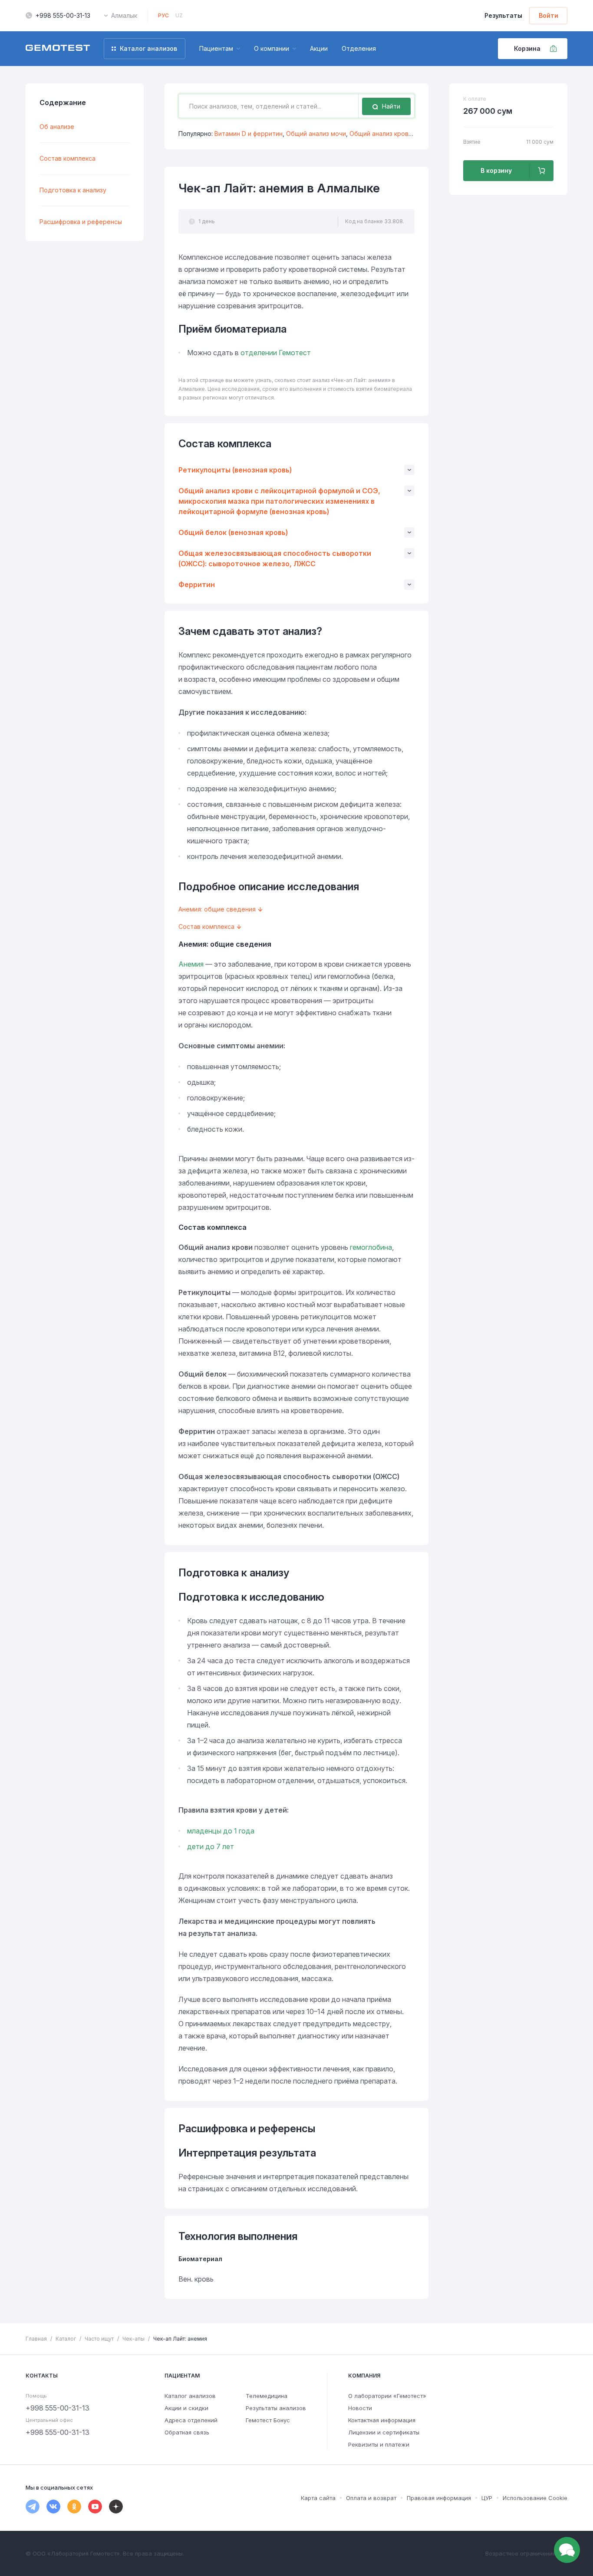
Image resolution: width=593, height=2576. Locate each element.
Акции (319, 48)
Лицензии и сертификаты (384, 2432)
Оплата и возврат (371, 2498)
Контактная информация (382, 2420)
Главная (36, 2339)
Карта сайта (318, 2498)
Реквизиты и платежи (379, 2444)
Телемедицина (267, 2396)
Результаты (503, 15)
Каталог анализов (190, 2396)
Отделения (359, 48)
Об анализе (57, 127)
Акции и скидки (186, 2408)
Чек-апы (133, 2339)
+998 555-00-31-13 (63, 15)
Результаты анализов (276, 2408)
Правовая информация (439, 2498)
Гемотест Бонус (268, 2420)
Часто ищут (99, 2339)
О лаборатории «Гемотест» (387, 2396)
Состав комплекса (68, 158)
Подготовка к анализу (73, 190)
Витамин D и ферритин (249, 134)
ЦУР (487, 2498)
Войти (549, 15)
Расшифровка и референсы (81, 222)
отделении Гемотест (276, 353)
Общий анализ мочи (316, 134)
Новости (360, 2408)
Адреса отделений (191, 2420)
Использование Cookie (535, 2498)
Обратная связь (187, 2432)
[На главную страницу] (58, 49)
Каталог (66, 2339)
